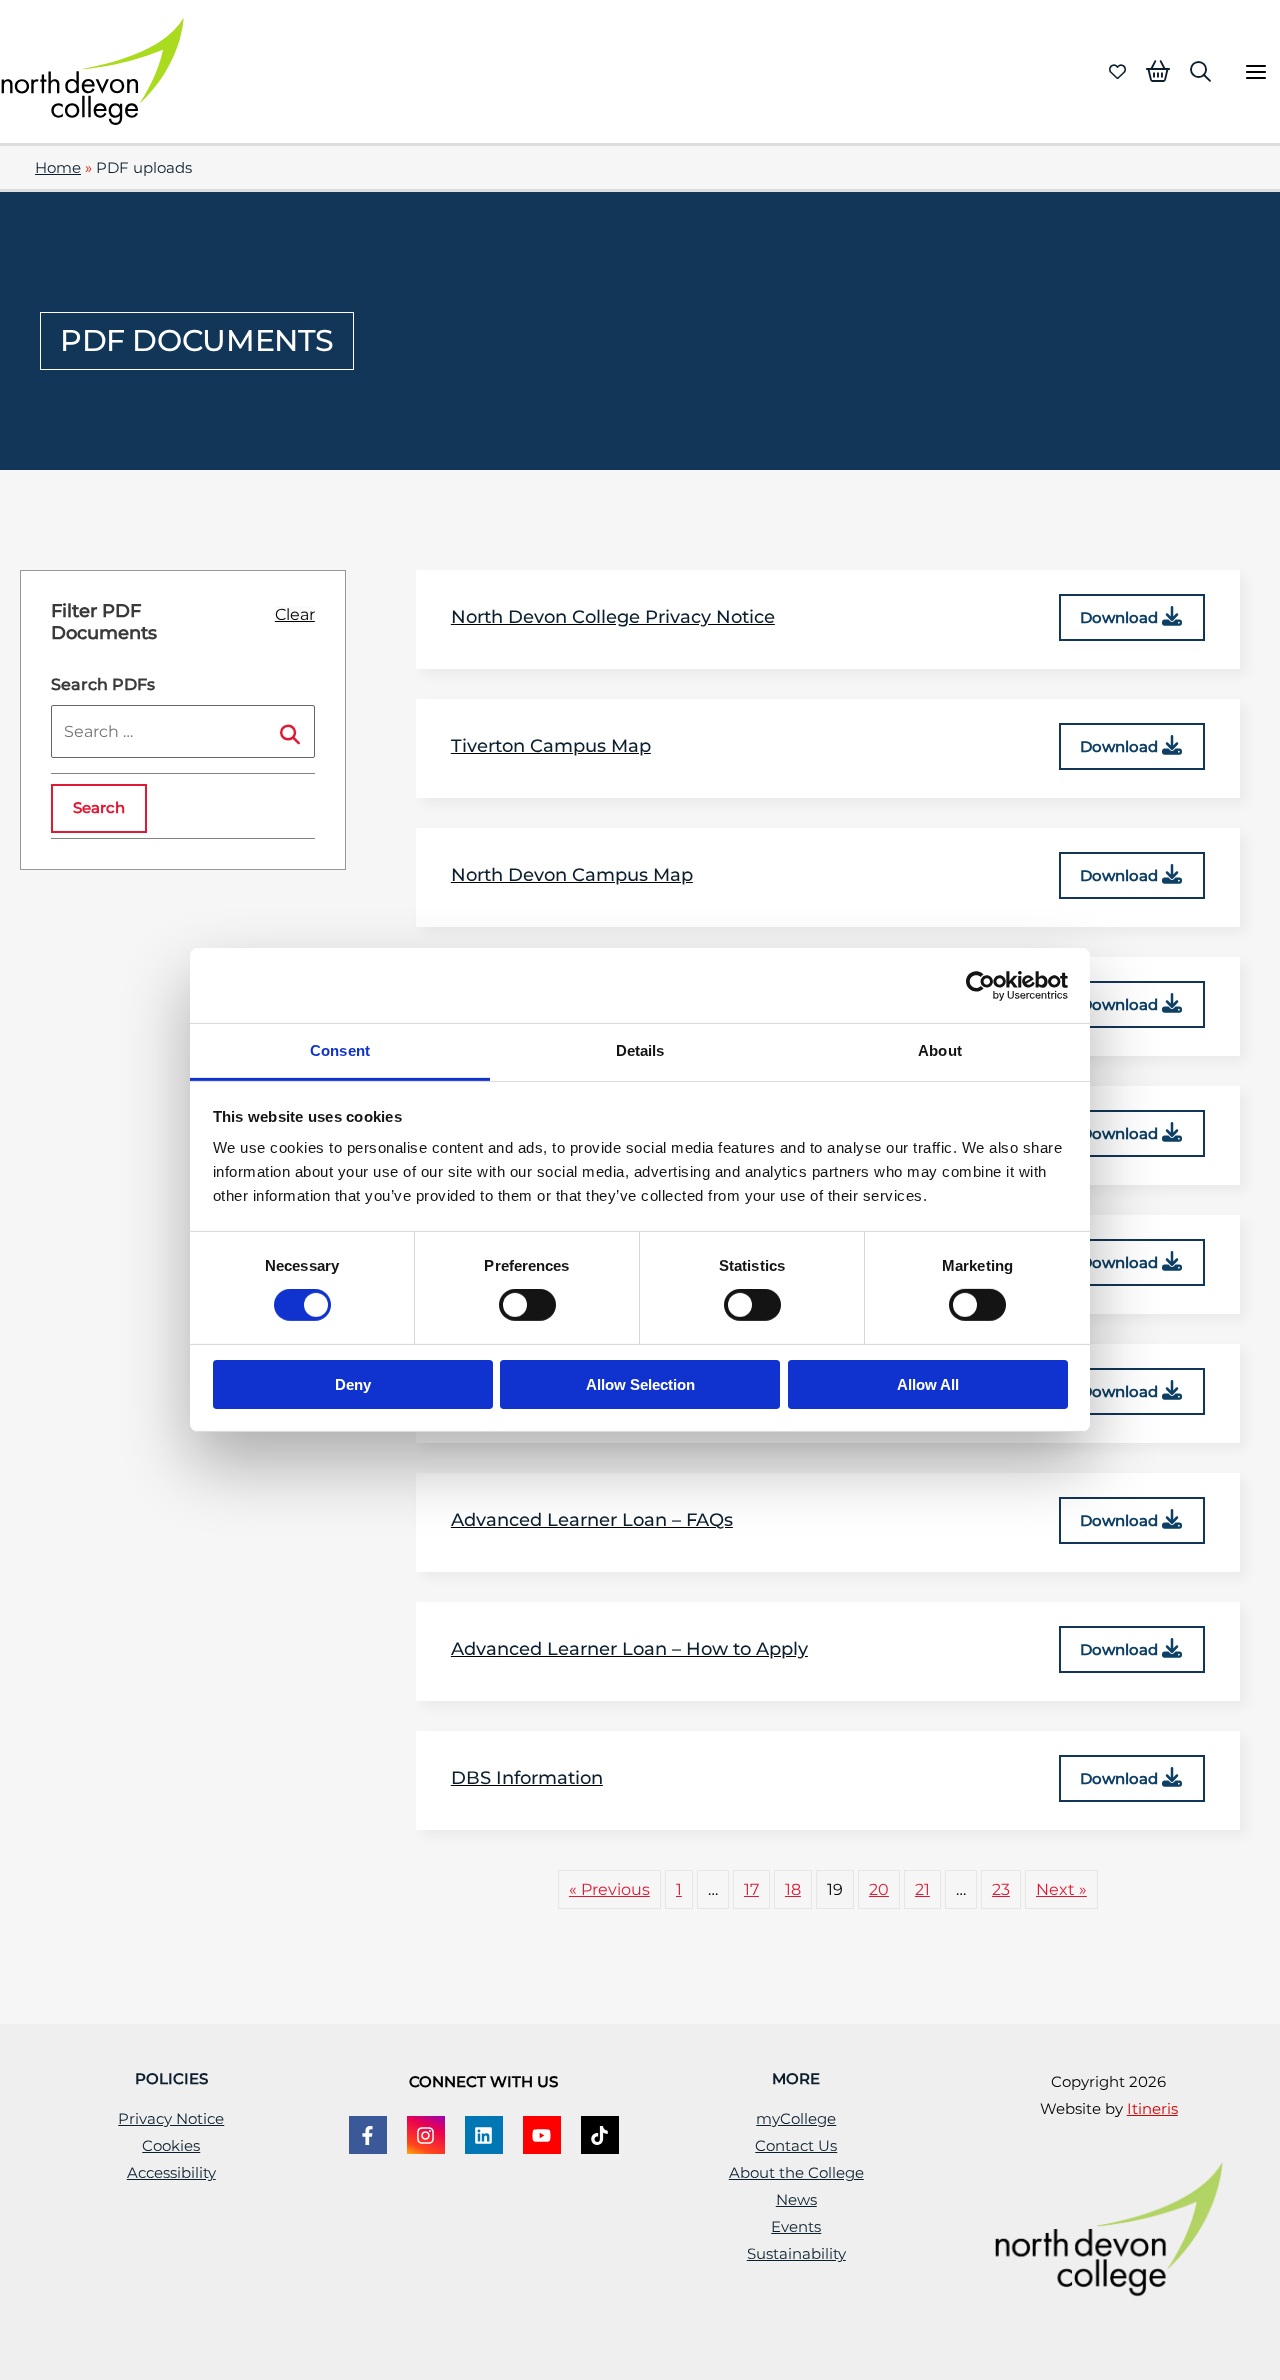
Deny (353, 1384)
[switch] (527, 1305)
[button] (1200, 71)
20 (879, 1889)
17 (751, 1889)
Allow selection (640, 1384)
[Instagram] (426, 2135)
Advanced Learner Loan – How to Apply (629, 1649)
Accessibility (171, 2173)
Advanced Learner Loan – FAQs (592, 1520)
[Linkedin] (484, 2135)
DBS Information (527, 1778)
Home (58, 168)
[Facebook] (368, 2135)
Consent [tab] (340, 1050)
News (796, 2200)
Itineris (1152, 2109)
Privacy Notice (171, 2119)
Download (1121, 618)
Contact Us (796, 2146)
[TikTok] (600, 2135)
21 (922, 1889)
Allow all (928, 1384)
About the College (796, 2173)
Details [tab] (640, 1050)
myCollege (796, 2119)
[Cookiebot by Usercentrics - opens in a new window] (980, 985)
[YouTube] (542, 2135)
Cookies (171, 2146)
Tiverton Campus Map (551, 746)
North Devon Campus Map (572, 875)
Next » (1061, 1889)
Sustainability (796, 2254)
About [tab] (940, 1050)
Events (796, 2227)
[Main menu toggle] (1255, 71)
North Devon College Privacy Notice (613, 617)
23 (1001, 1889)
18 (793, 1889)
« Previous (609, 1889)
